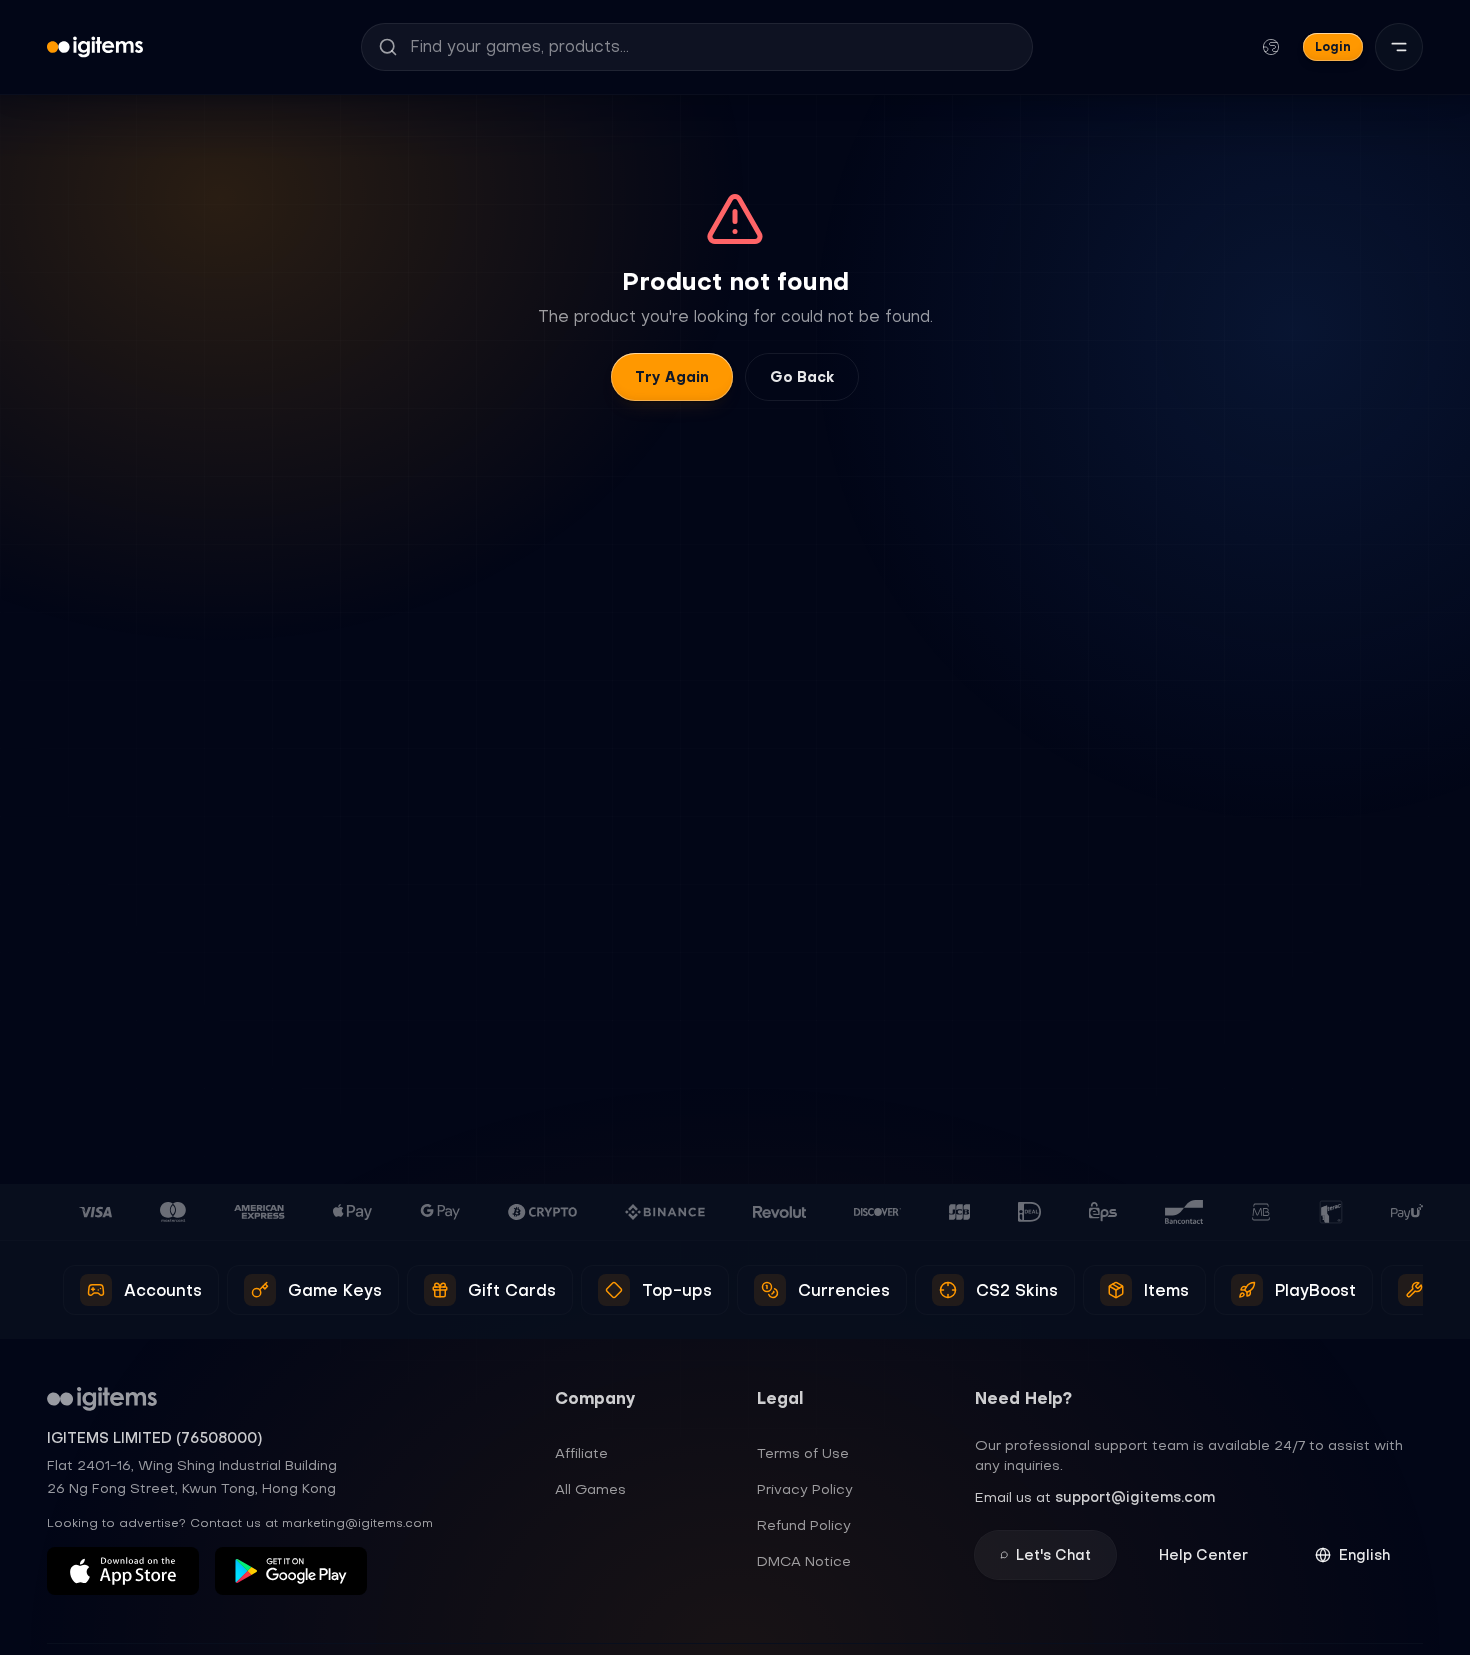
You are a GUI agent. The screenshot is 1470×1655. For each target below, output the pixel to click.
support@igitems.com (1135, 1497)
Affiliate (581, 1453)
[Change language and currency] (1271, 47)
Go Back (802, 377)
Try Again (672, 377)
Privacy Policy (805, 1489)
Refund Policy (804, 1525)
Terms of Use (803, 1453)
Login (1333, 46)
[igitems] (95, 47)
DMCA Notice (804, 1561)
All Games (590, 1489)
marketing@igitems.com (357, 1523)
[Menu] (1399, 47)
